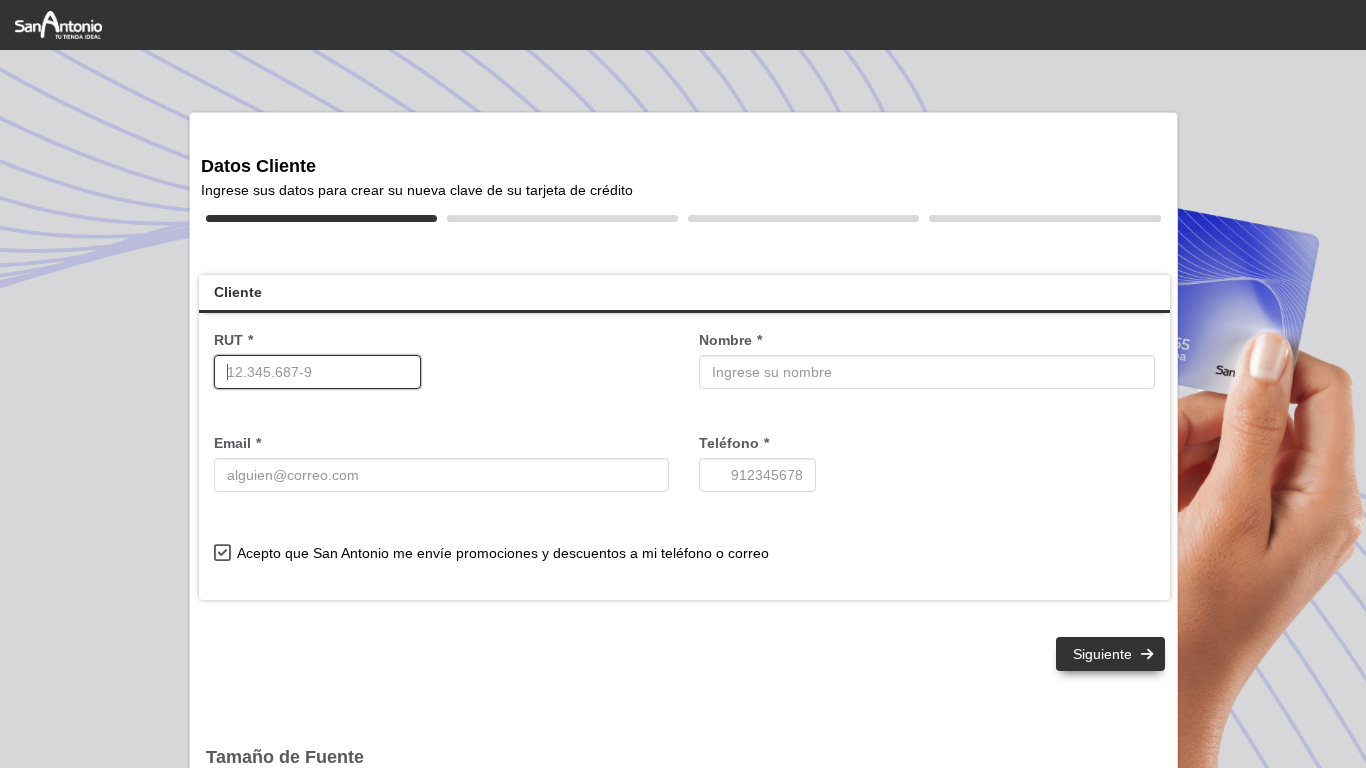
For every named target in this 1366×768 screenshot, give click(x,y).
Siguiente (1104, 654)
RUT (228, 340)
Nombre (725, 340)
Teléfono (729, 443)
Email (232, 443)
